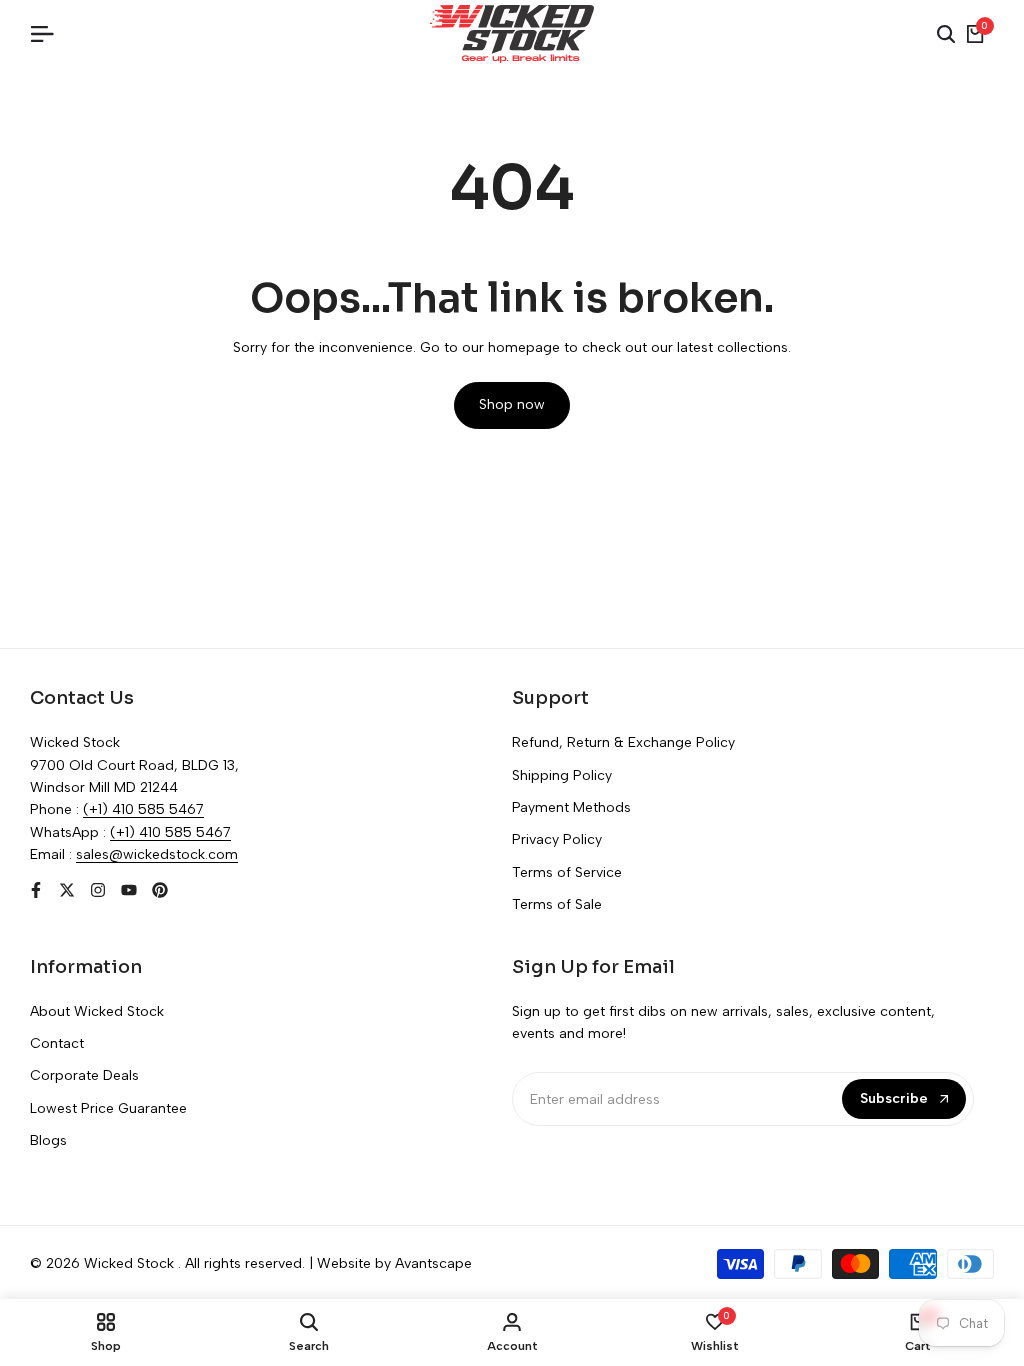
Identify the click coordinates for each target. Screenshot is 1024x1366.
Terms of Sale (557, 904)
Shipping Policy (562, 775)
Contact (57, 1043)
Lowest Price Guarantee (108, 1108)
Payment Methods (571, 807)
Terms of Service (567, 872)
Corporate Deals (84, 1075)
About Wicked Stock (97, 1011)
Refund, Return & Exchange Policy (623, 742)
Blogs (48, 1140)
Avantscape (433, 1263)
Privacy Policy (557, 839)
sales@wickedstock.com (157, 854)
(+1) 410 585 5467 (143, 809)
